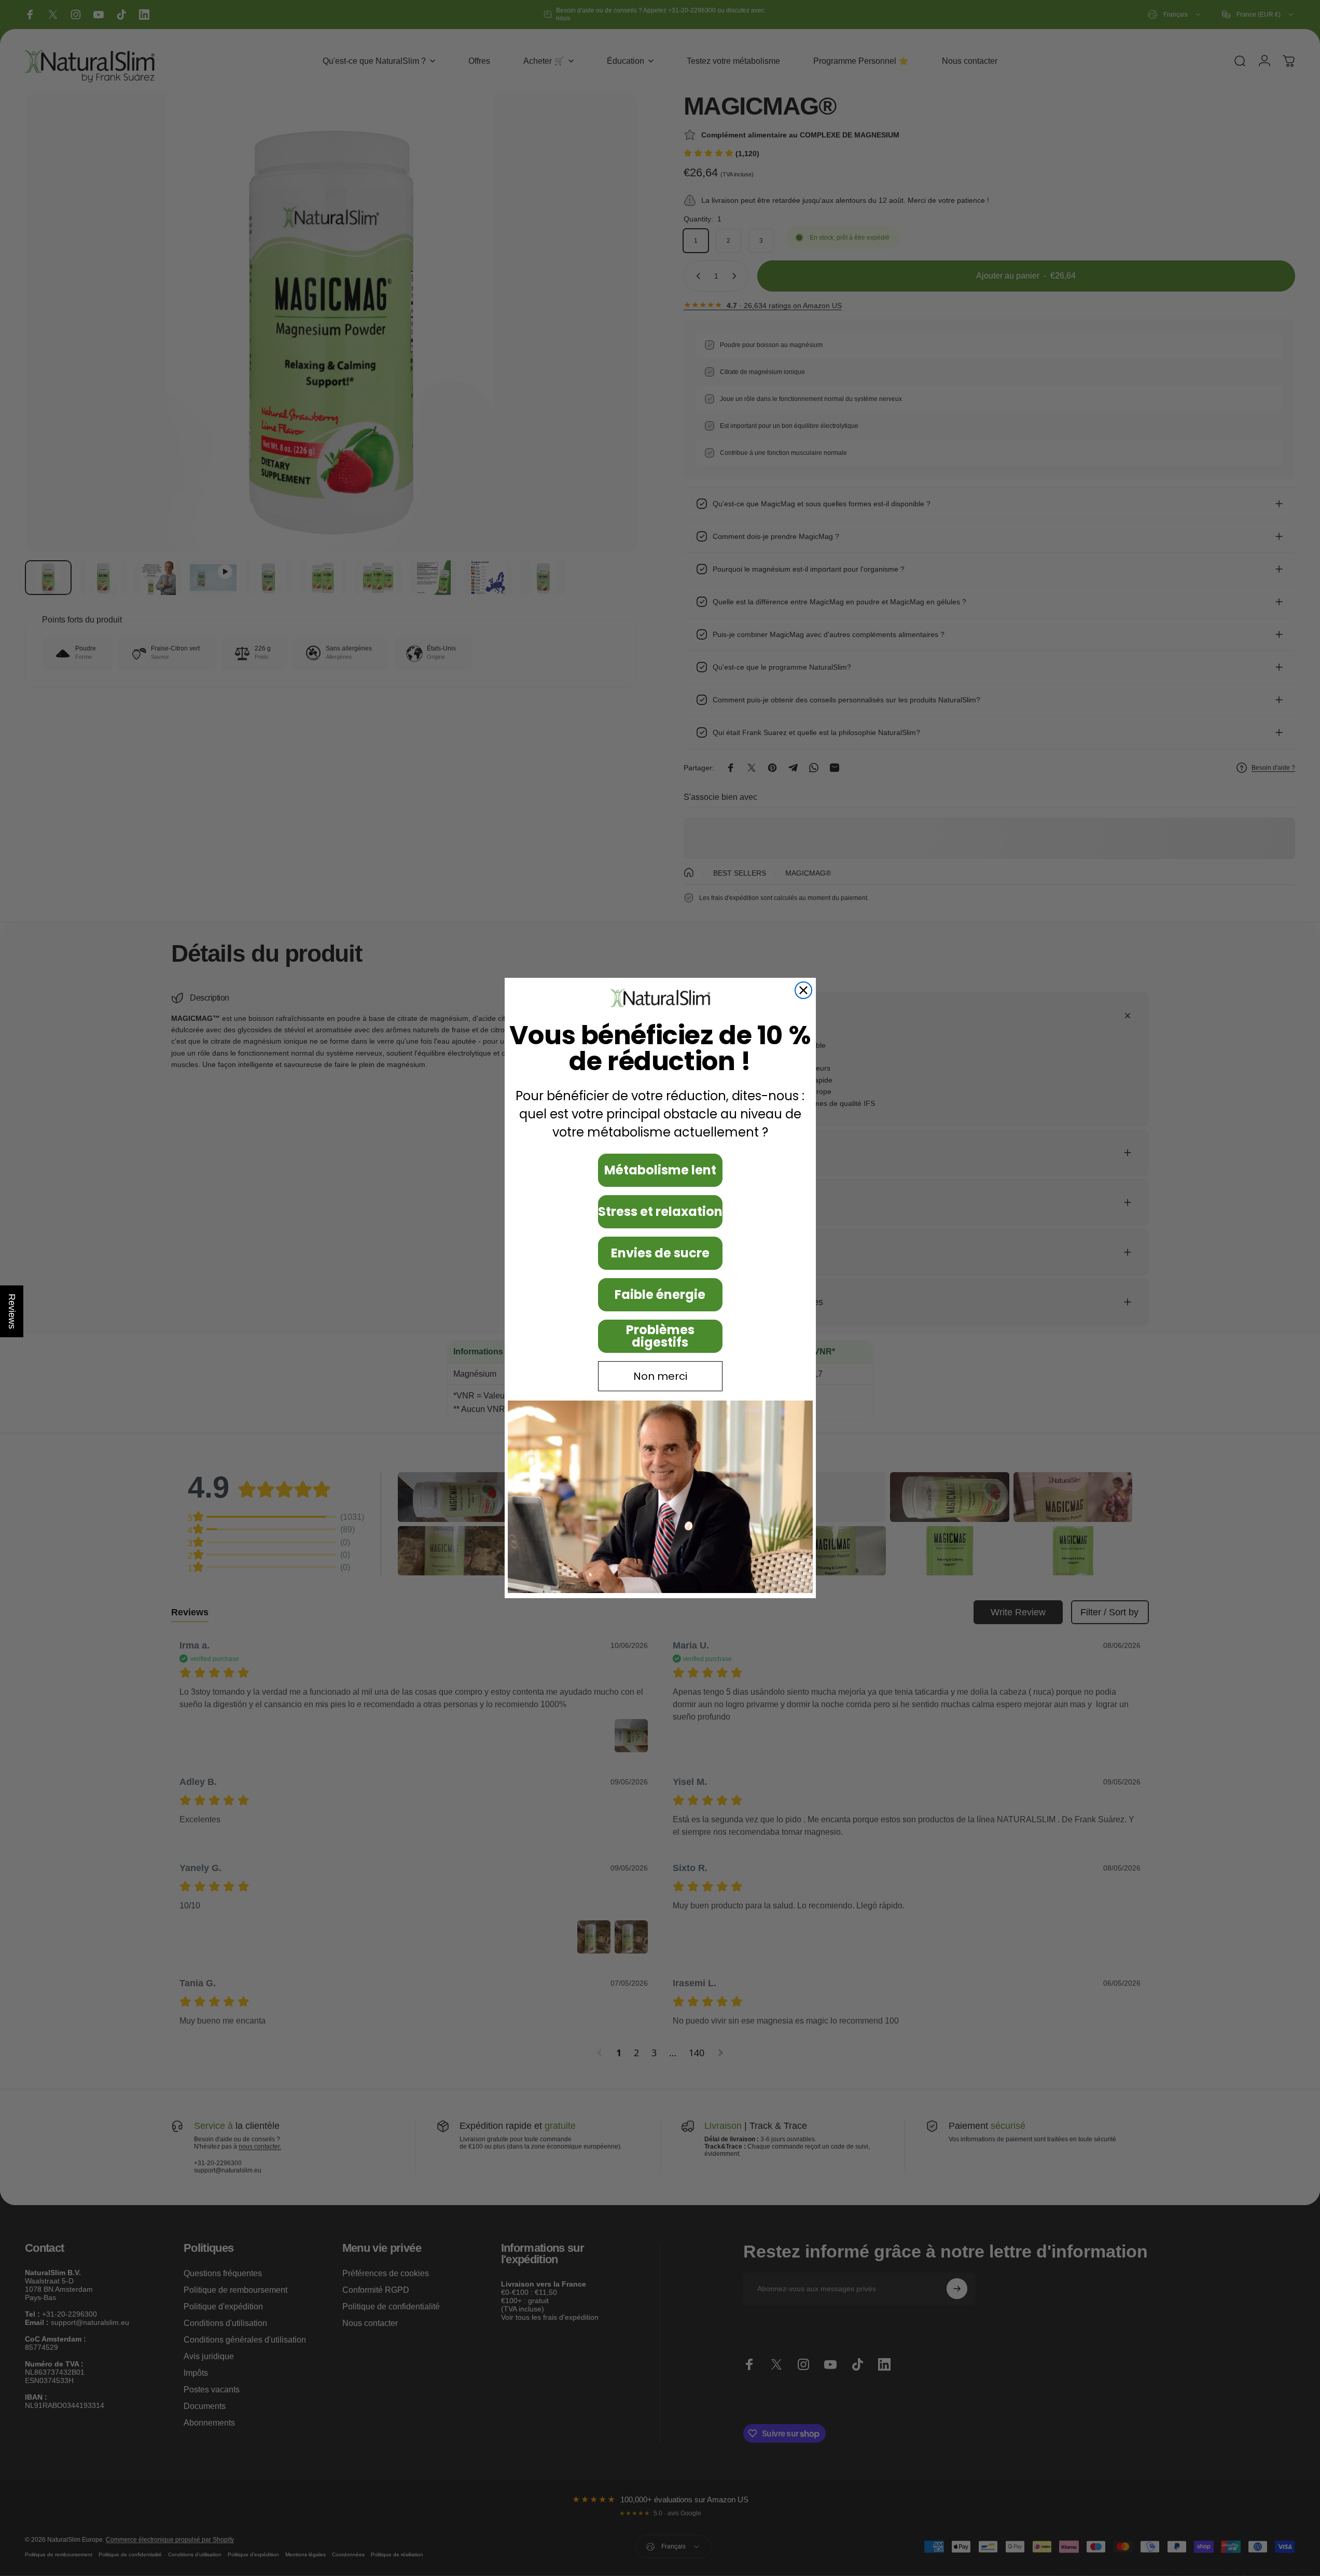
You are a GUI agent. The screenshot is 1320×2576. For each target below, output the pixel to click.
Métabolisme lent (660, 1170)
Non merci (660, 1376)
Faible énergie (660, 1294)
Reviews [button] (12, 1311)
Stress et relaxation (660, 1211)
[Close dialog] (803, 990)
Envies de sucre (660, 1253)
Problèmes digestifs (660, 1336)
